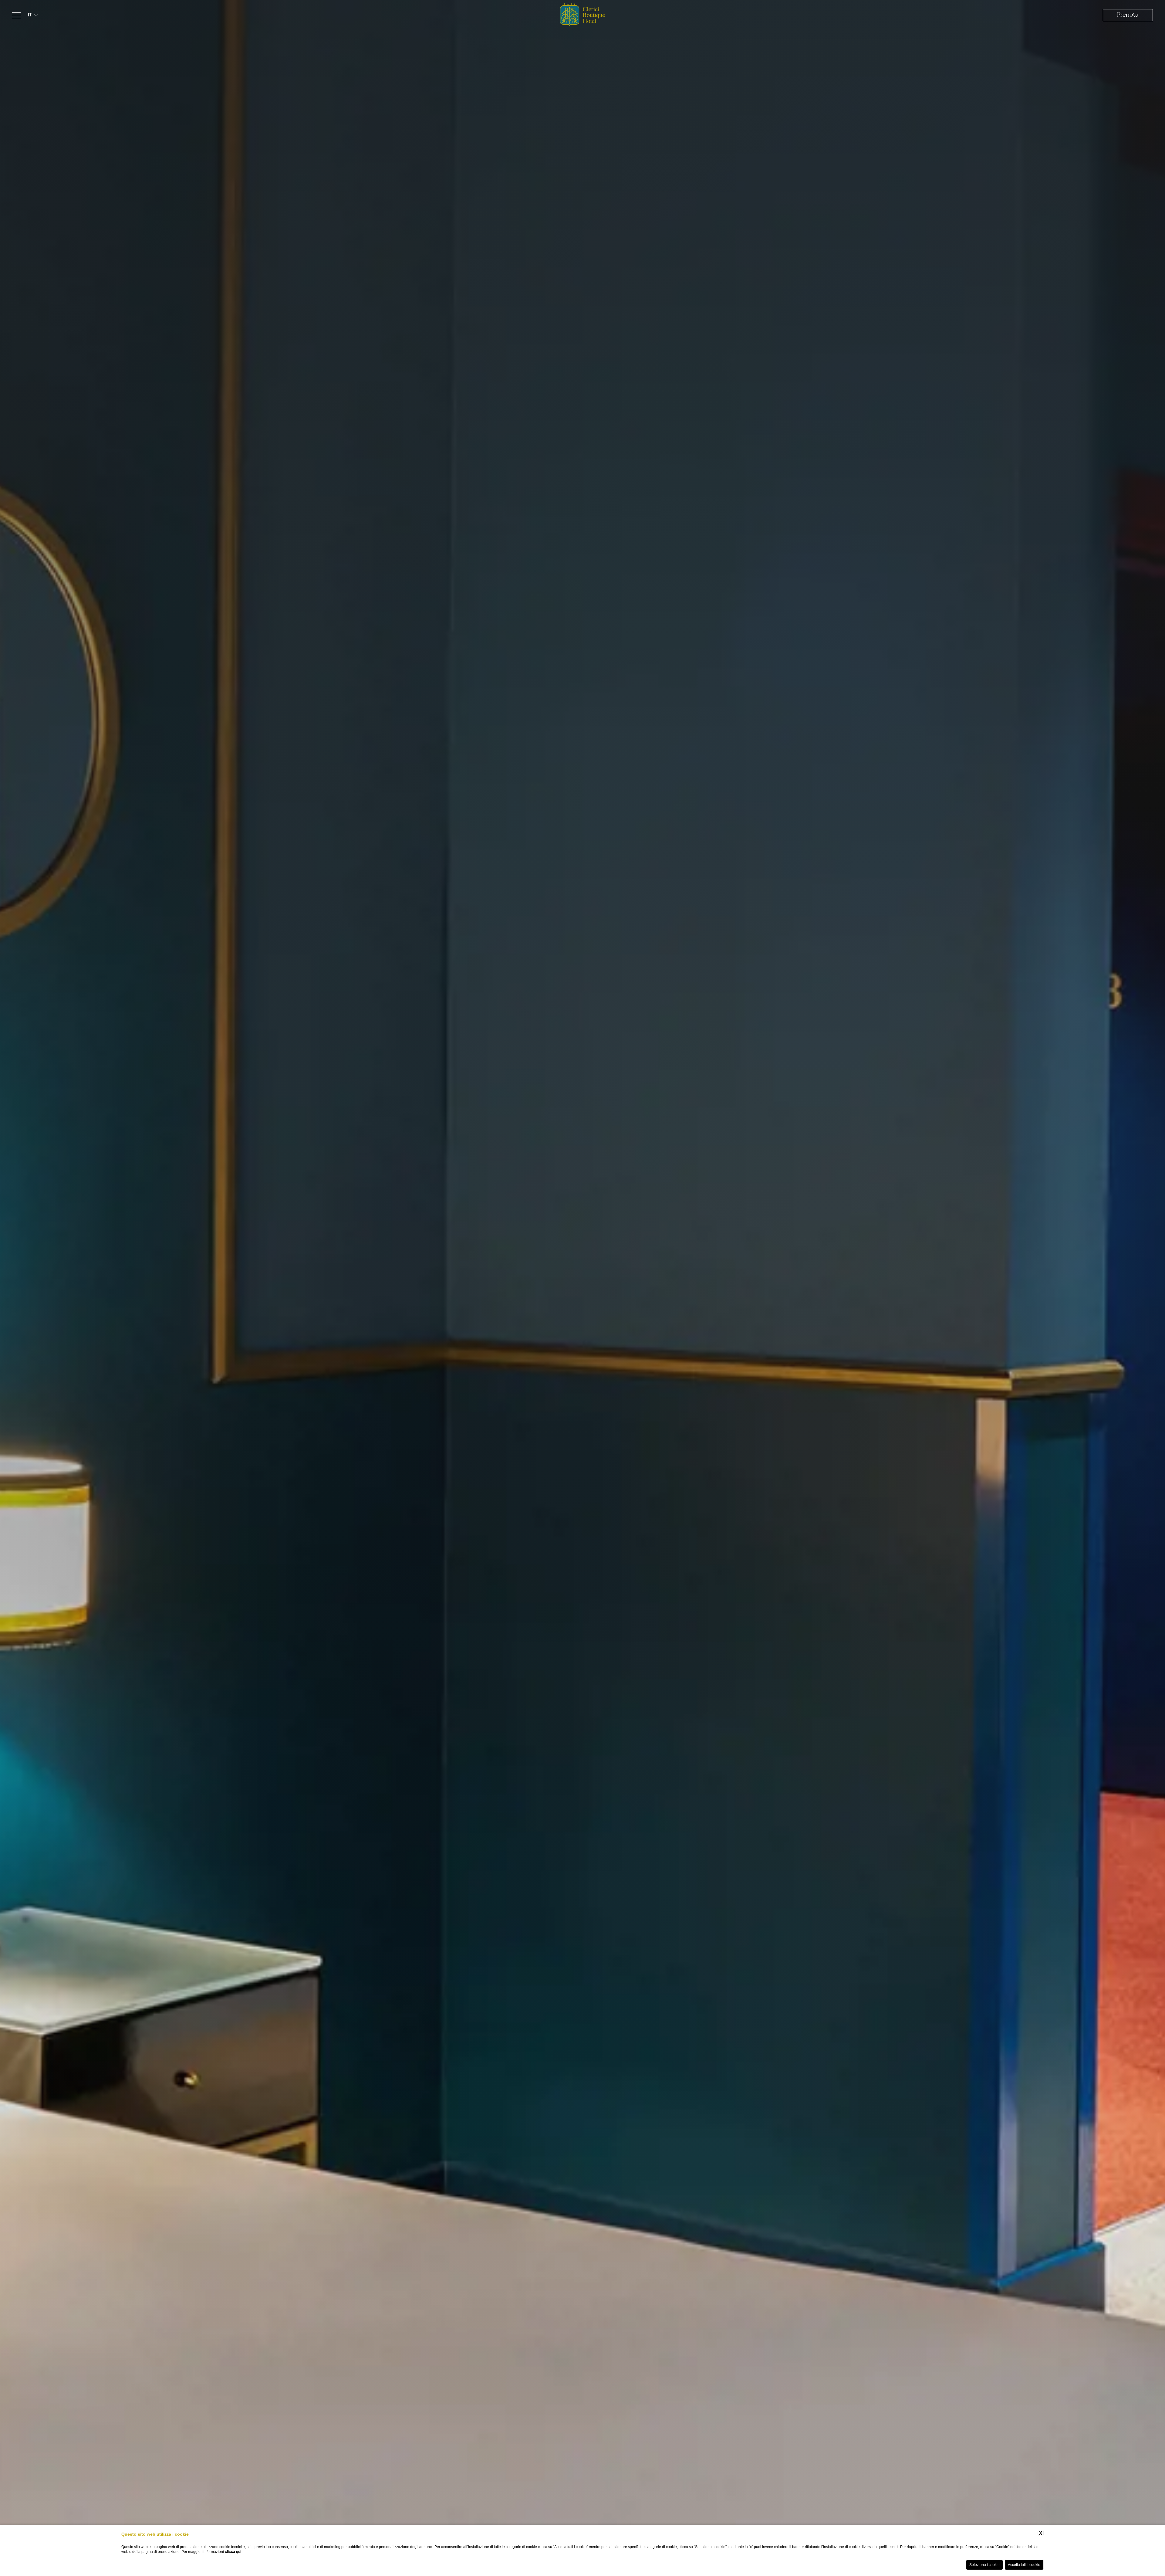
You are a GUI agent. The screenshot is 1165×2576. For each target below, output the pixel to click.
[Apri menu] (16, 15)
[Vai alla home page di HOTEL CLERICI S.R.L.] (582, 15)
